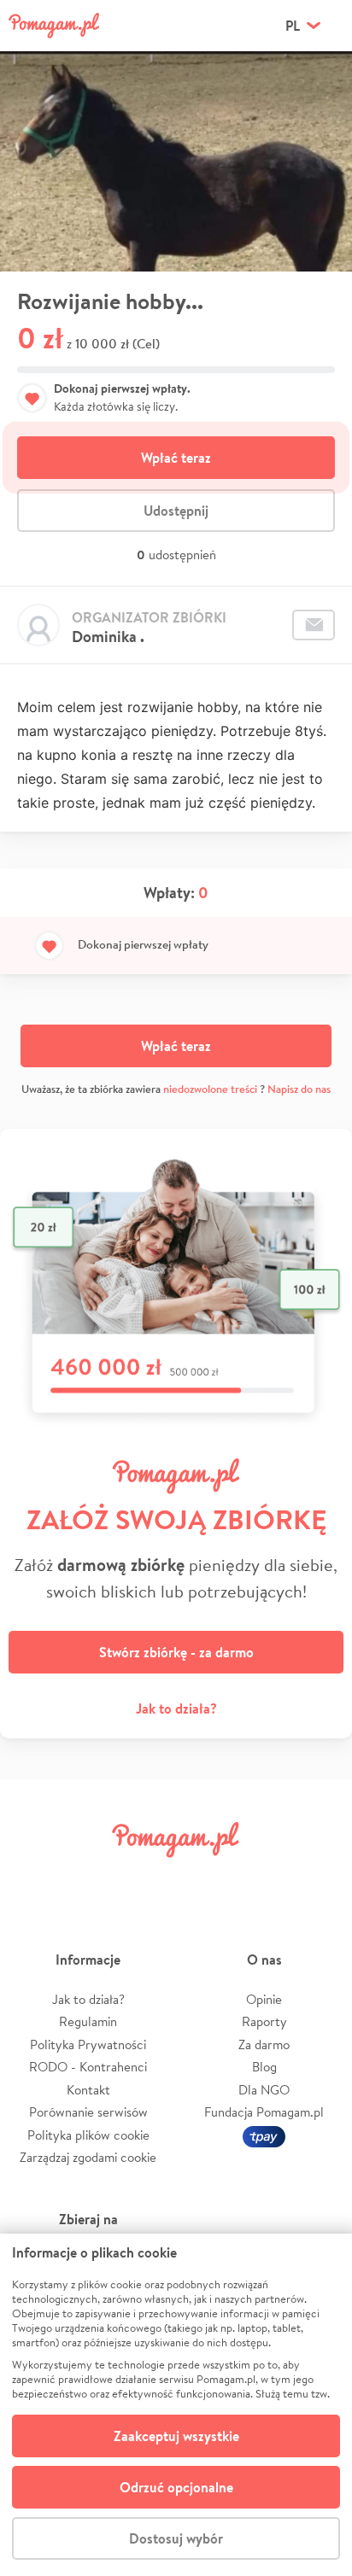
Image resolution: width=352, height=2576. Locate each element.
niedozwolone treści (210, 1089)
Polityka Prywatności (88, 2044)
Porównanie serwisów (88, 2112)
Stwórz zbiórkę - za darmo (176, 1652)
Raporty (264, 2021)
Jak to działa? (176, 1709)
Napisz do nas (299, 1089)
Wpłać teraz (176, 458)
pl (293, 26)
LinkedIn (205, 1878)
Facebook (32, 1878)
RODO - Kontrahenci (88, 2067)
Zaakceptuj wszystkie (176, 2436)
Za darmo (264, 2044)
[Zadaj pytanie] (314, 625)
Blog (264, 2067)
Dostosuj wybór (176, 2538)
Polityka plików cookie (88, 2135)
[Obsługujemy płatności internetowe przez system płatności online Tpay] (264, 2135)
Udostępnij (176, 511)
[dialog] (176, 2405)
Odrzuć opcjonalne (176, 2487)
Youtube (320, 1878)
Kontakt (88, 2090)
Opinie (264, 1999)
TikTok (262, 1878)
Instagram (147, 1878)
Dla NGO (264, 2090)
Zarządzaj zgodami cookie (88, 2157)
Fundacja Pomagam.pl (264, 2112)
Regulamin (88, 2021)
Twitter (90, 1878)
